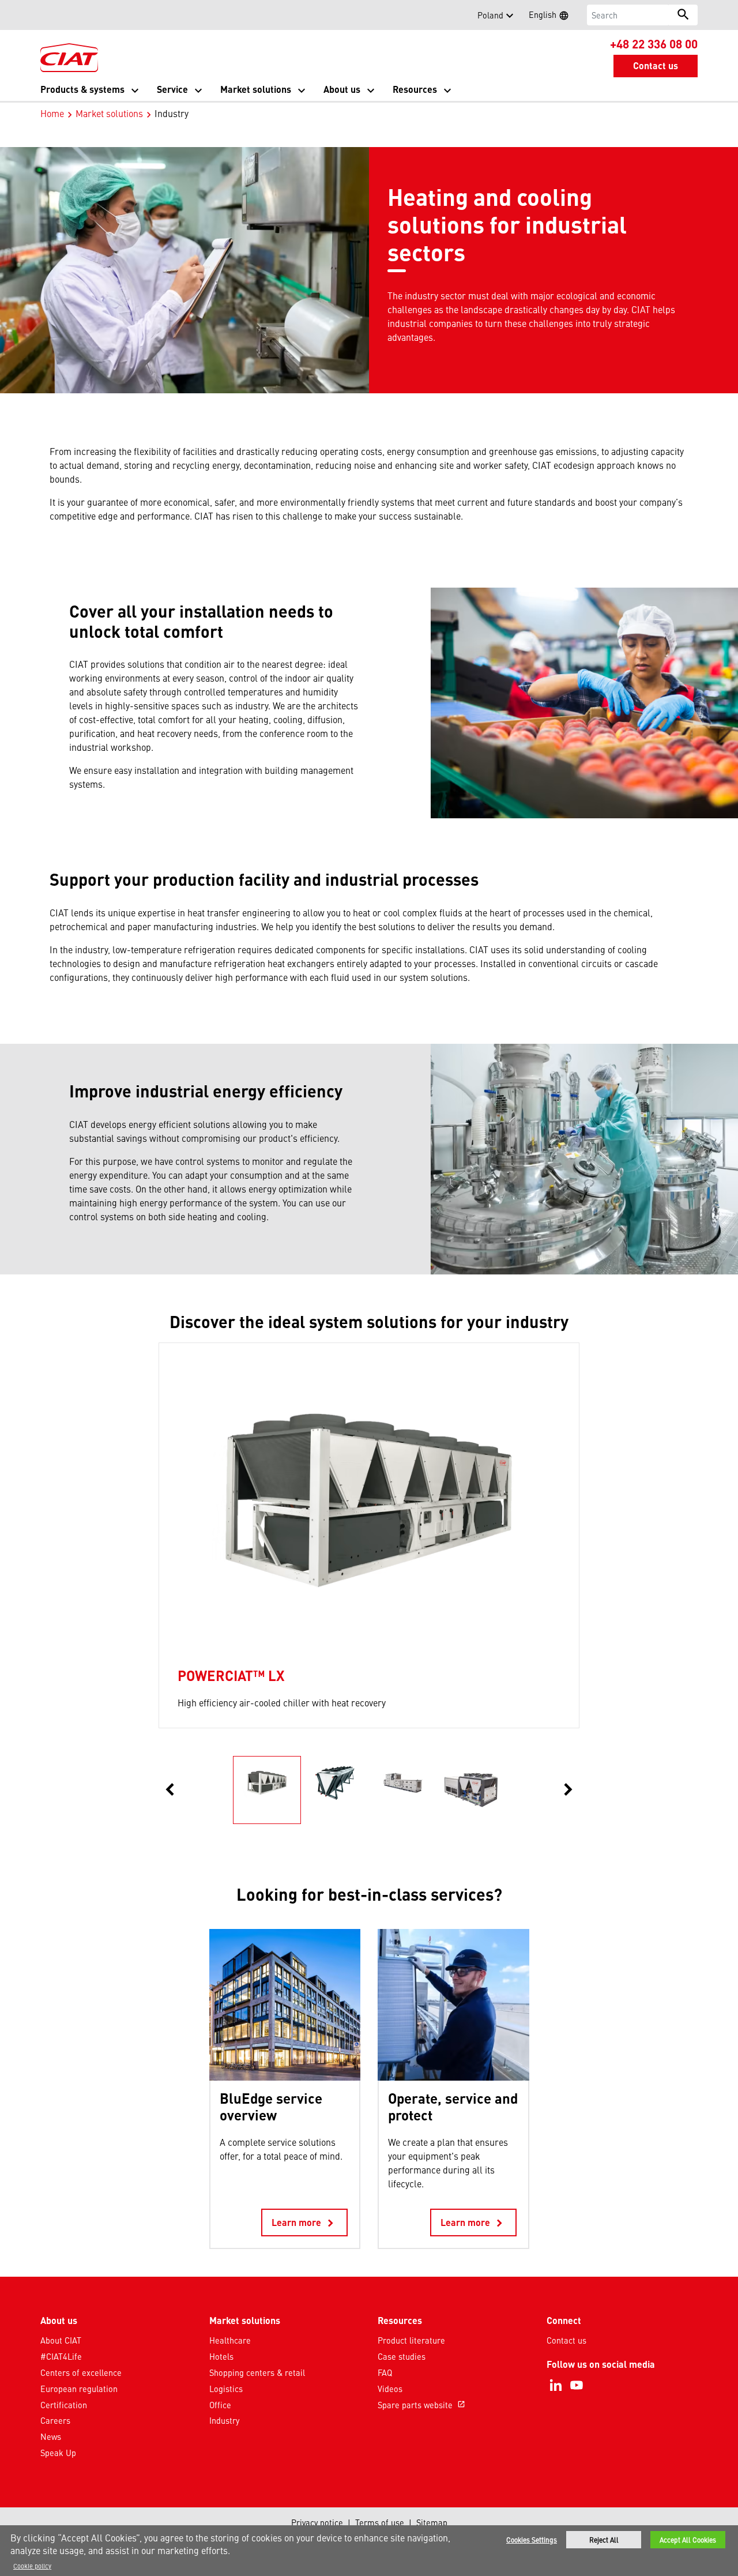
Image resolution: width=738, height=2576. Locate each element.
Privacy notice (317, 2522)
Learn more (304, 2223)
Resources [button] (415, 89)
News (51, 2436)
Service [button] (172, 89)
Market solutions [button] (256, 89)
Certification (64, 2405)
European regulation (79, 2389)
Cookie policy (32, 2566)
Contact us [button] (656, 65)
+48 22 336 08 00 (654, 43)
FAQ (385, 2372)
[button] (47, 15)
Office (220, 2405)
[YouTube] (577, 2385)
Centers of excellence (81, 2372)
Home (52, 113)
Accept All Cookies (688, 2540)
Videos (390, 2389)
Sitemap (432, 2522)
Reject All (604, 2540)
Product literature (411, 2340)
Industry (224, 2420)
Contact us (566, 2340)
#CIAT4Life (61, 2356)
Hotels (221, 2356)
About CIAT (61, 2340)
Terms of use (380, 2522)
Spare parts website (421, 2405)
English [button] (552, 16)
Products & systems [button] (82, 89)
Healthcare (230, 2340)
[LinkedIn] (556, 2385)
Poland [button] (490, 15)
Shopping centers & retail (257, 2372)
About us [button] (342, 89)
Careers (55, 2420)
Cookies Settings (532, 2540)
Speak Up (58, 2453)
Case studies (402, 2356)
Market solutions (109, 113)
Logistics (226, 2389)
